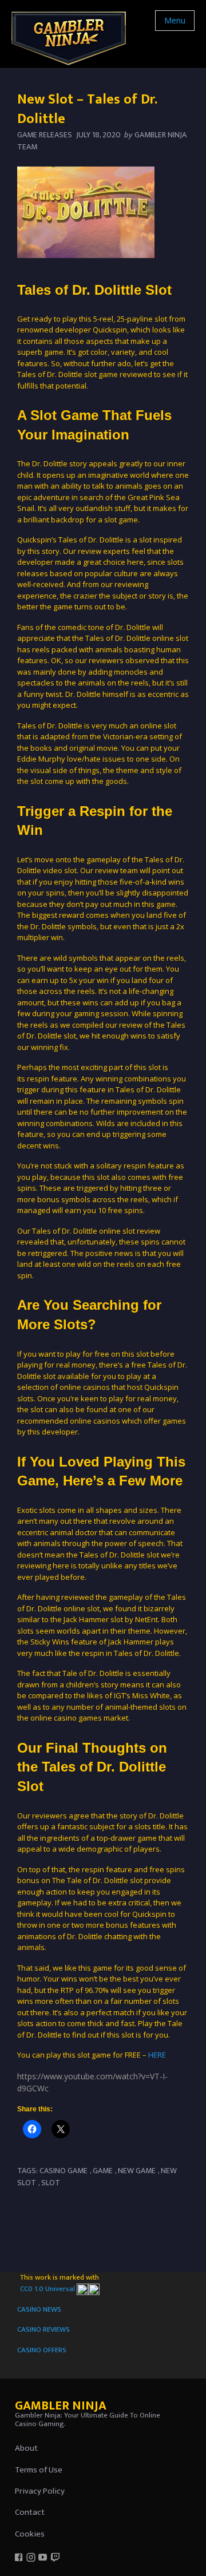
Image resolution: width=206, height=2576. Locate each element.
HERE (157, 2055)
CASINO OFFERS (42, 2350)
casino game (64, 2171)
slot (51, 2183)
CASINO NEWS (39, 2309)
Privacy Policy (40, 2491)
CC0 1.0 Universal (48, 2289)
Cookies (30, 2534)
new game (137, 2171)
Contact (30, 2512)
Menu (175, 20)
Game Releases (45, 135)
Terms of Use (39, 2470)
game (103, 2171)
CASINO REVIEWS (43, 2329)
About (26, 2448)
